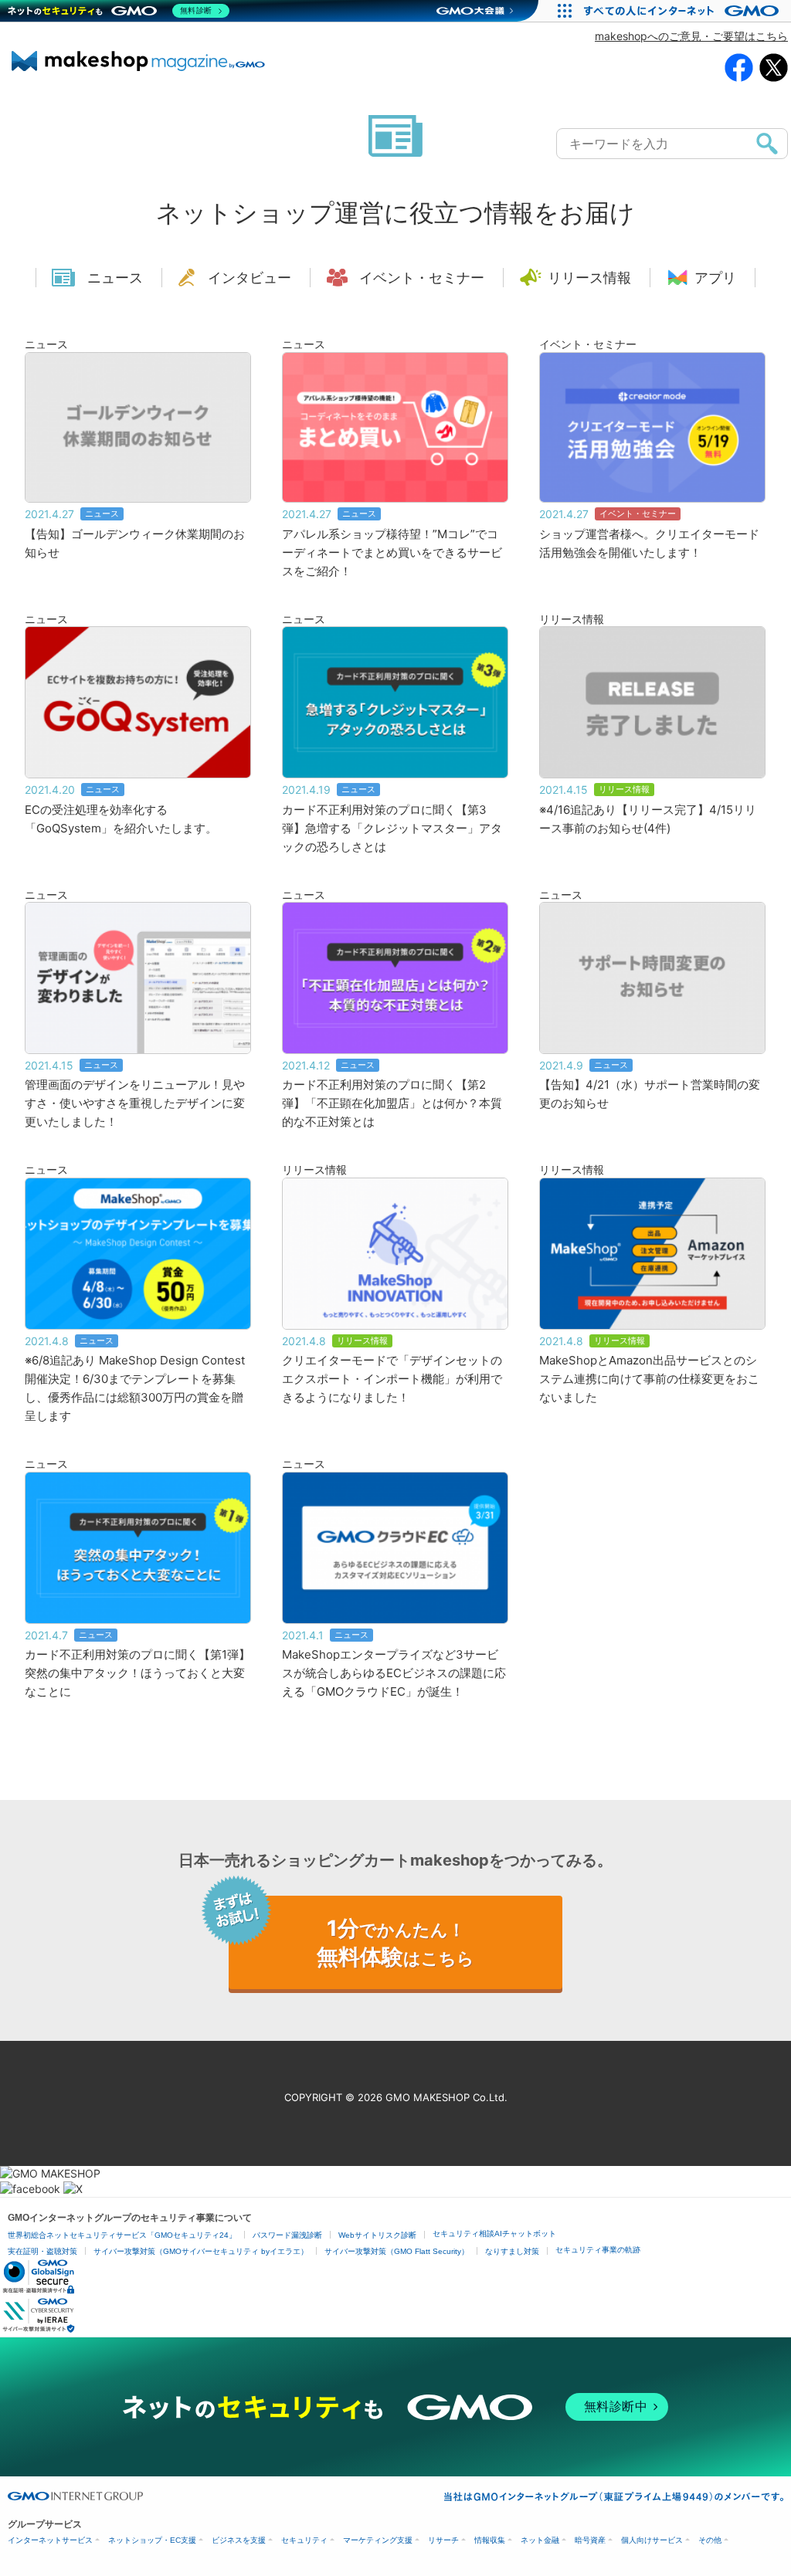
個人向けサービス (652, 2540)
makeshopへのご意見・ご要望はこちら (691, 36)
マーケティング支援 (378, 2540)
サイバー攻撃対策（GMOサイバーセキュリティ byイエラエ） (201, 2251)
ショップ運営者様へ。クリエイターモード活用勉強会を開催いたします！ (649, 543)
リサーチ (443, 2540)
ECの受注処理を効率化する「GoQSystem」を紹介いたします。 (121, 819)
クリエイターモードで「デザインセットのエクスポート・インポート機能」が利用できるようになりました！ (392, 1379)
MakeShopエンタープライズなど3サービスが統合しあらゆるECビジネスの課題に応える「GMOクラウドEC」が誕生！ (394, 1673)
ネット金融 (540, 2540)
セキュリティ (304, 2540)
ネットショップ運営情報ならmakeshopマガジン (138, 61)
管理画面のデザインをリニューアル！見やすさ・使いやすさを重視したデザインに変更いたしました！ (135, 1103)
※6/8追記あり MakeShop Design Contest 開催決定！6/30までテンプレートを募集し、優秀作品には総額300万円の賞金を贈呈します (135, 1388)
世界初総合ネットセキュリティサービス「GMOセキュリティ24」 (122, 2235)
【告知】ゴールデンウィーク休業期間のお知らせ (135, 543)
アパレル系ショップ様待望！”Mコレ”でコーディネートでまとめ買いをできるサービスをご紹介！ (392, 552)
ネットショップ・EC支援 (152, 2540)
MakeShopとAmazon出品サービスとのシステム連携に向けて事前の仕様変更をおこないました (649, 1379)
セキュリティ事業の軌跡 (598, 2250)
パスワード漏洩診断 (287, 2235)
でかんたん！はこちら (395, 1942)
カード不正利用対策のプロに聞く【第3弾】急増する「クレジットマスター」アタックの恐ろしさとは (392, 828)
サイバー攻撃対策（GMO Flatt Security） (397, 2251)
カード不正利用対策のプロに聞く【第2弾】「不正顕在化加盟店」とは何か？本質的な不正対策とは (392, 1103)
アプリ (715, 278)
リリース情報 (589, 278)
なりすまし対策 (512, 2251)
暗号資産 (590, 2540)
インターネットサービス (50, 2540)
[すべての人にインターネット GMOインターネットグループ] (683, 11)
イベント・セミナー (422, 278)
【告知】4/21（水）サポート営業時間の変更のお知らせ (650, 1094)
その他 (710, 2540)
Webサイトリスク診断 (377, 2235)
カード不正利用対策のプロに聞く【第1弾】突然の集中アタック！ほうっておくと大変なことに (137, 1673)
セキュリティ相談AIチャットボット (494, 2234)
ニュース (115, 278)
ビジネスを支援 (239, 2540)
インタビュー (250, 278)
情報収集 (490, 2540)
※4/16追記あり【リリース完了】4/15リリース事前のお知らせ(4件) (648, 819)
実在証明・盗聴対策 (42, 2251)
